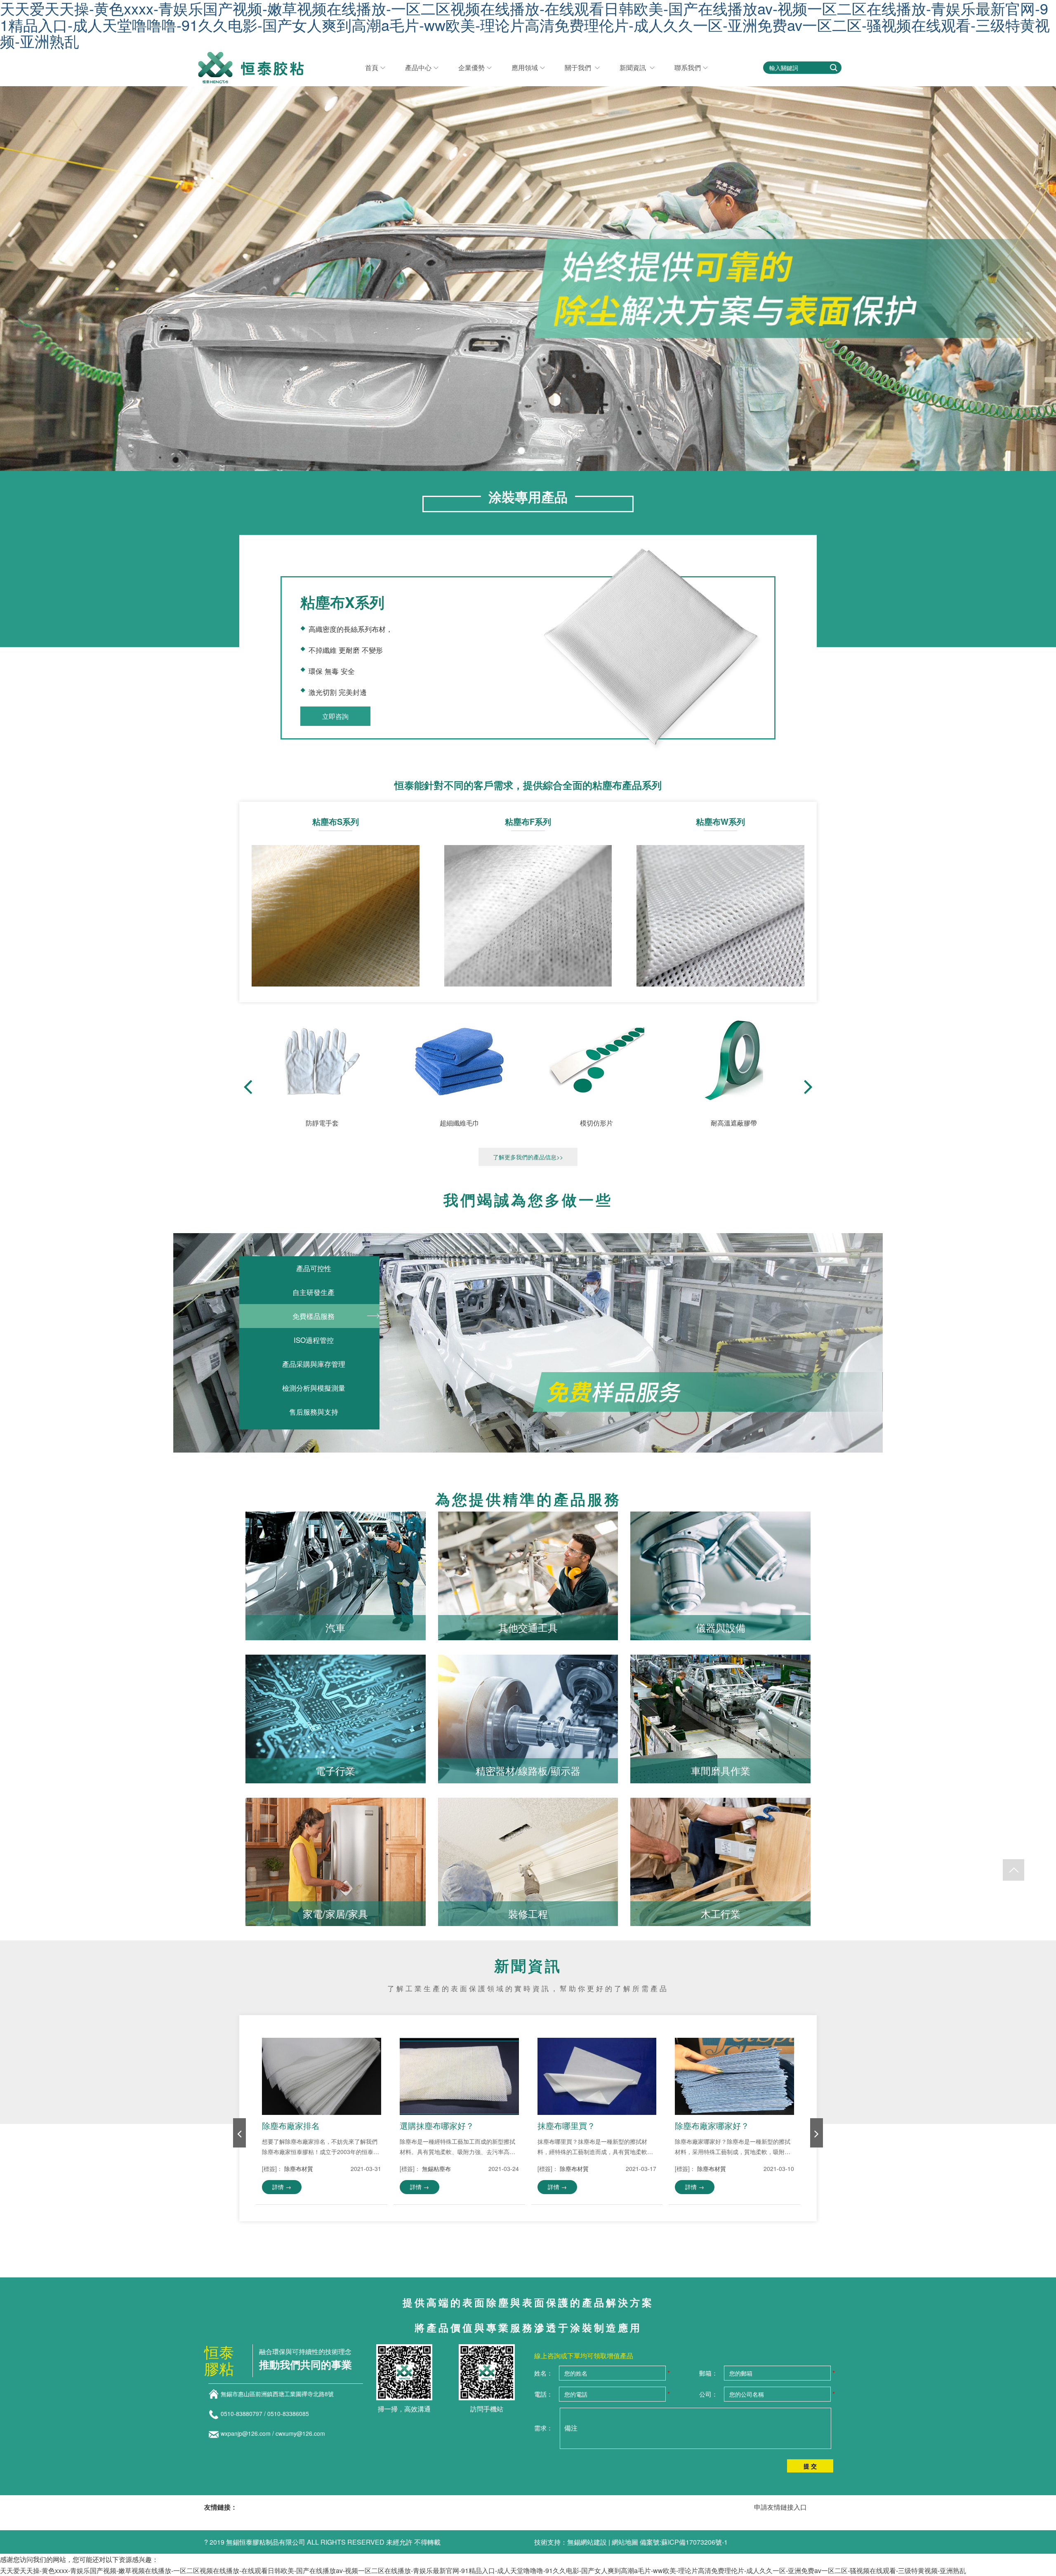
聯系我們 (688, 67)
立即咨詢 (335, 716)
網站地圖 (625, 2542)
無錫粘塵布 (436, 2169)
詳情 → (282, 2187)
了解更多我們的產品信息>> (528, 1157)
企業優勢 (471, 67)
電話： (543, 2394)
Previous (27, 218)
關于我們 (579, 67)
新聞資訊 (634, 67)
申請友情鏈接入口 (780, 2507)
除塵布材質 (299, 2169)
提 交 (810, 2466)
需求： (543, 2428)
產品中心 (418, 67)
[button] (808, 1087)
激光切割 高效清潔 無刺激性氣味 (335, 902)
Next (1029, 218)
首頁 (372, 67)
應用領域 (525, 67)
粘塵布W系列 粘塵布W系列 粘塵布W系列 (720, 902)
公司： (708, 2394)
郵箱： (708, 2373)
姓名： (543, 2373)
